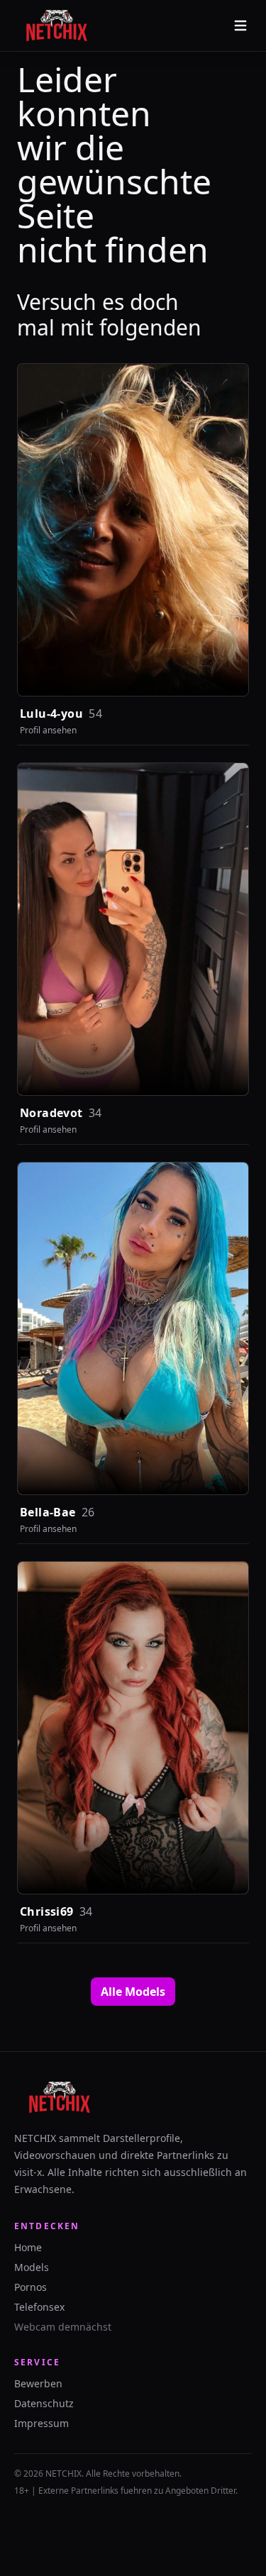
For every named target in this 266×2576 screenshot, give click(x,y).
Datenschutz (44, 2403)
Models (32, 2267)
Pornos (31, 2287)
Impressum (41, 2423)
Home (28, 2247)
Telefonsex (39, 2307)
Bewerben (38, 2383)
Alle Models (133, 1992)
